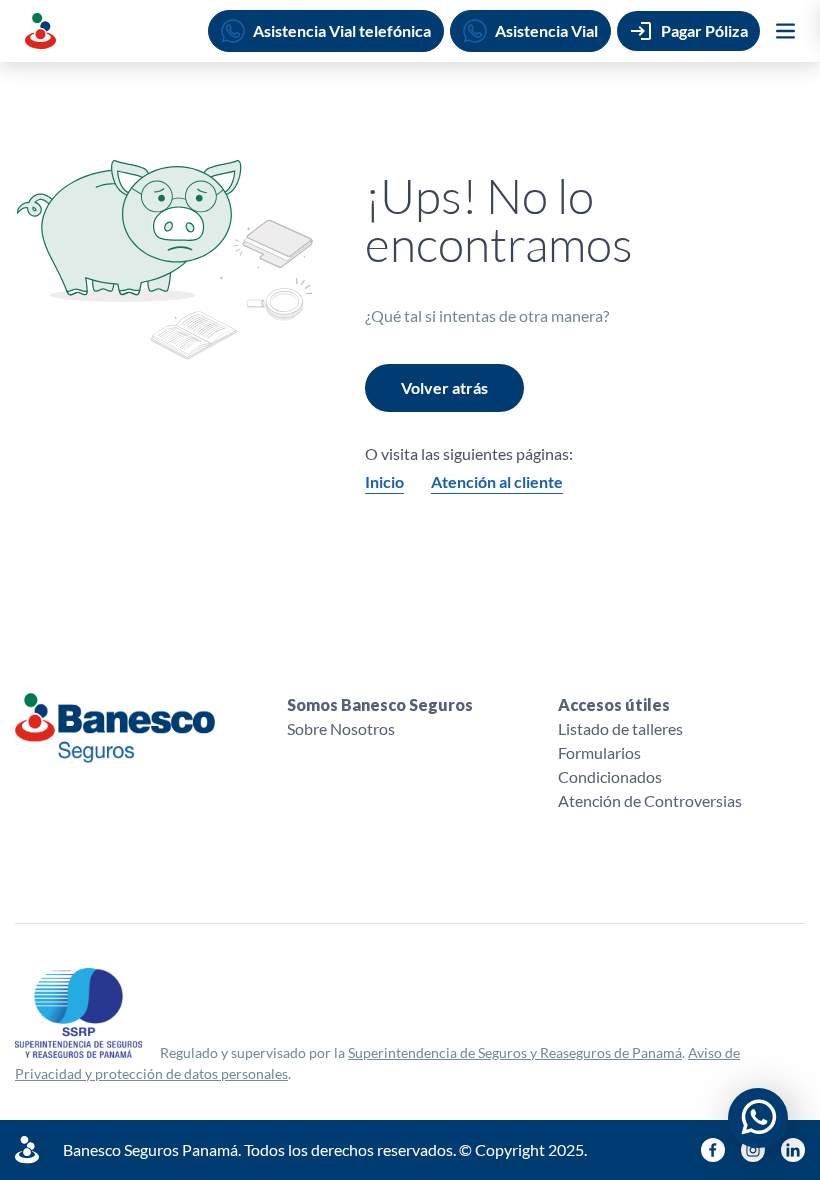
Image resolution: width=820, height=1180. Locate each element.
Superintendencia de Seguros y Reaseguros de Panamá (515, 1052)
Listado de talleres (620, 728)
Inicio (384, 481)
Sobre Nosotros (341, 728)
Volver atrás (444, 387)
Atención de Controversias (650, 800)
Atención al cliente (497, 481)
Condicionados (610, 776)
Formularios (599, 752)
